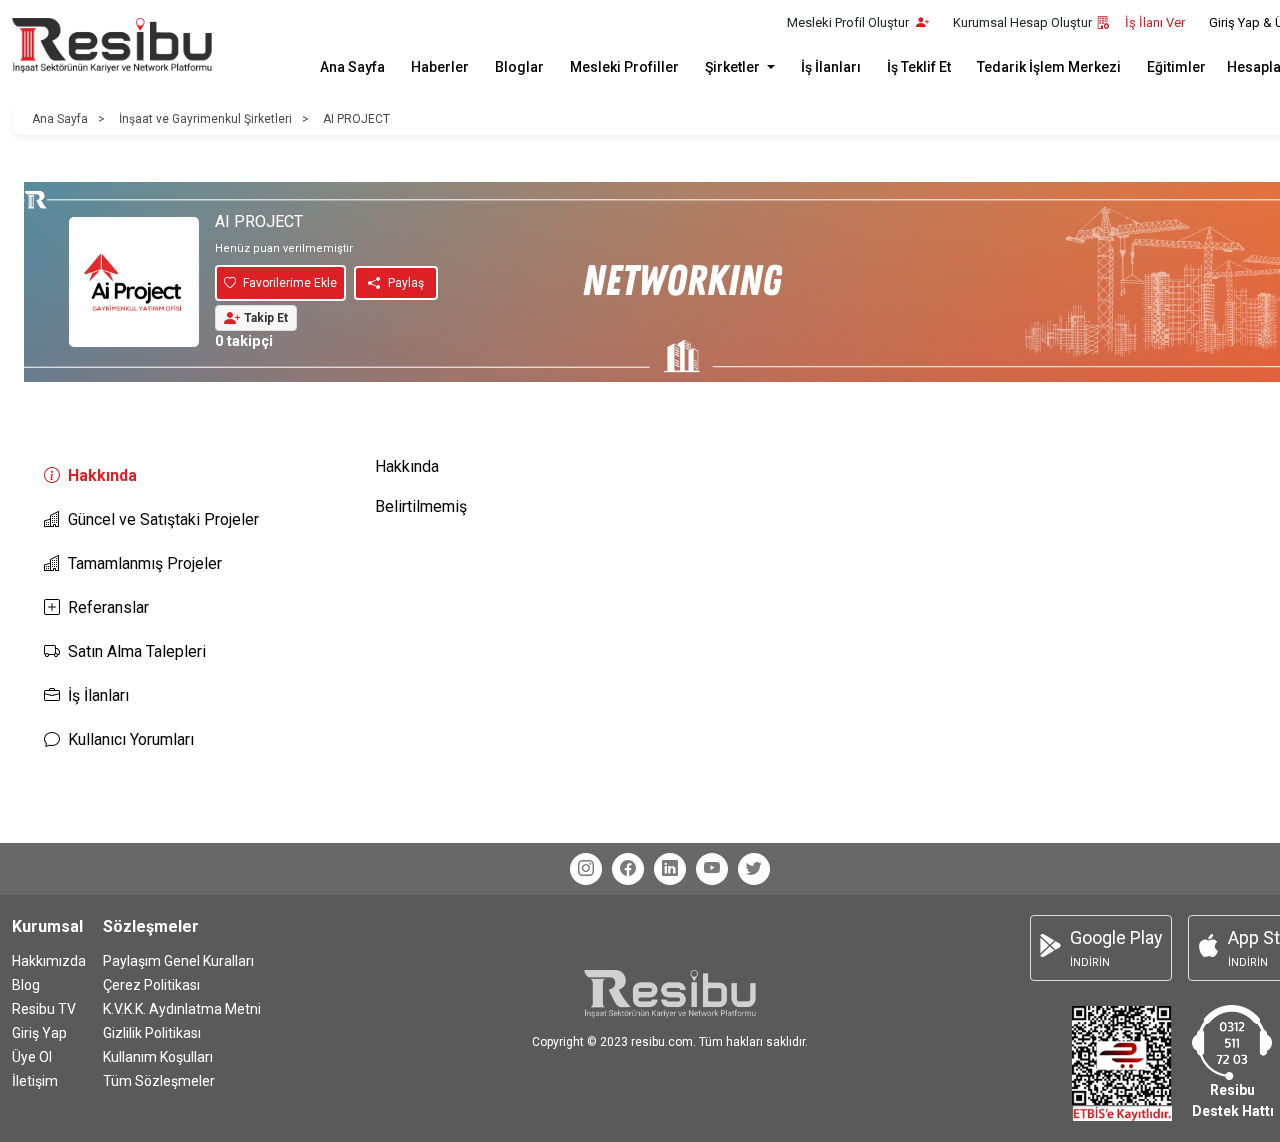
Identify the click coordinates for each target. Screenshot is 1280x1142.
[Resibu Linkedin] (670, 869)
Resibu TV (44, 1009)
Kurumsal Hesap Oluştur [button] (1022, 22)
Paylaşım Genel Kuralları (178, 961)
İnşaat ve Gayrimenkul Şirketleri (205, 119)
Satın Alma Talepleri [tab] (137, 651)
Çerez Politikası (151, 985)
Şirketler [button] (734, 67)
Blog (26, 985)
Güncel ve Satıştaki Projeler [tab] (163, 519)
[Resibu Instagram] (586, 869)
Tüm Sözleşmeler (159, 1081)
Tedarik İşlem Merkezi (1049, 67)
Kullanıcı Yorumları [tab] (131, 739)
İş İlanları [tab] (98, 695)
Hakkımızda (49, 961)
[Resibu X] (754, 869)
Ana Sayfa (352, 67)
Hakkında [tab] (102, 475)
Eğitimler (1176, 67)
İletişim (35, 1081)
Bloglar (519, 67)
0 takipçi (244, 341)
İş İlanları (831, 67)
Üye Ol (32, 1057)
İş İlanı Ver (1155, 22)
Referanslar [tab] (108, 607)
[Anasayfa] (112, 45)
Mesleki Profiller (624, 67)
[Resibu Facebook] (628, 869)
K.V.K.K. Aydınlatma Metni (182, 1009)
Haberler (440, 67)
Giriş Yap (39, 1033)
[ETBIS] (1122, 1062)
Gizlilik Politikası (152, 1033)
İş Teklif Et (919, 67)
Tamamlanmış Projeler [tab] (145, 563)
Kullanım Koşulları (158, 1057)
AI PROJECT (356, 119)
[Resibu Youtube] (712, 869)
